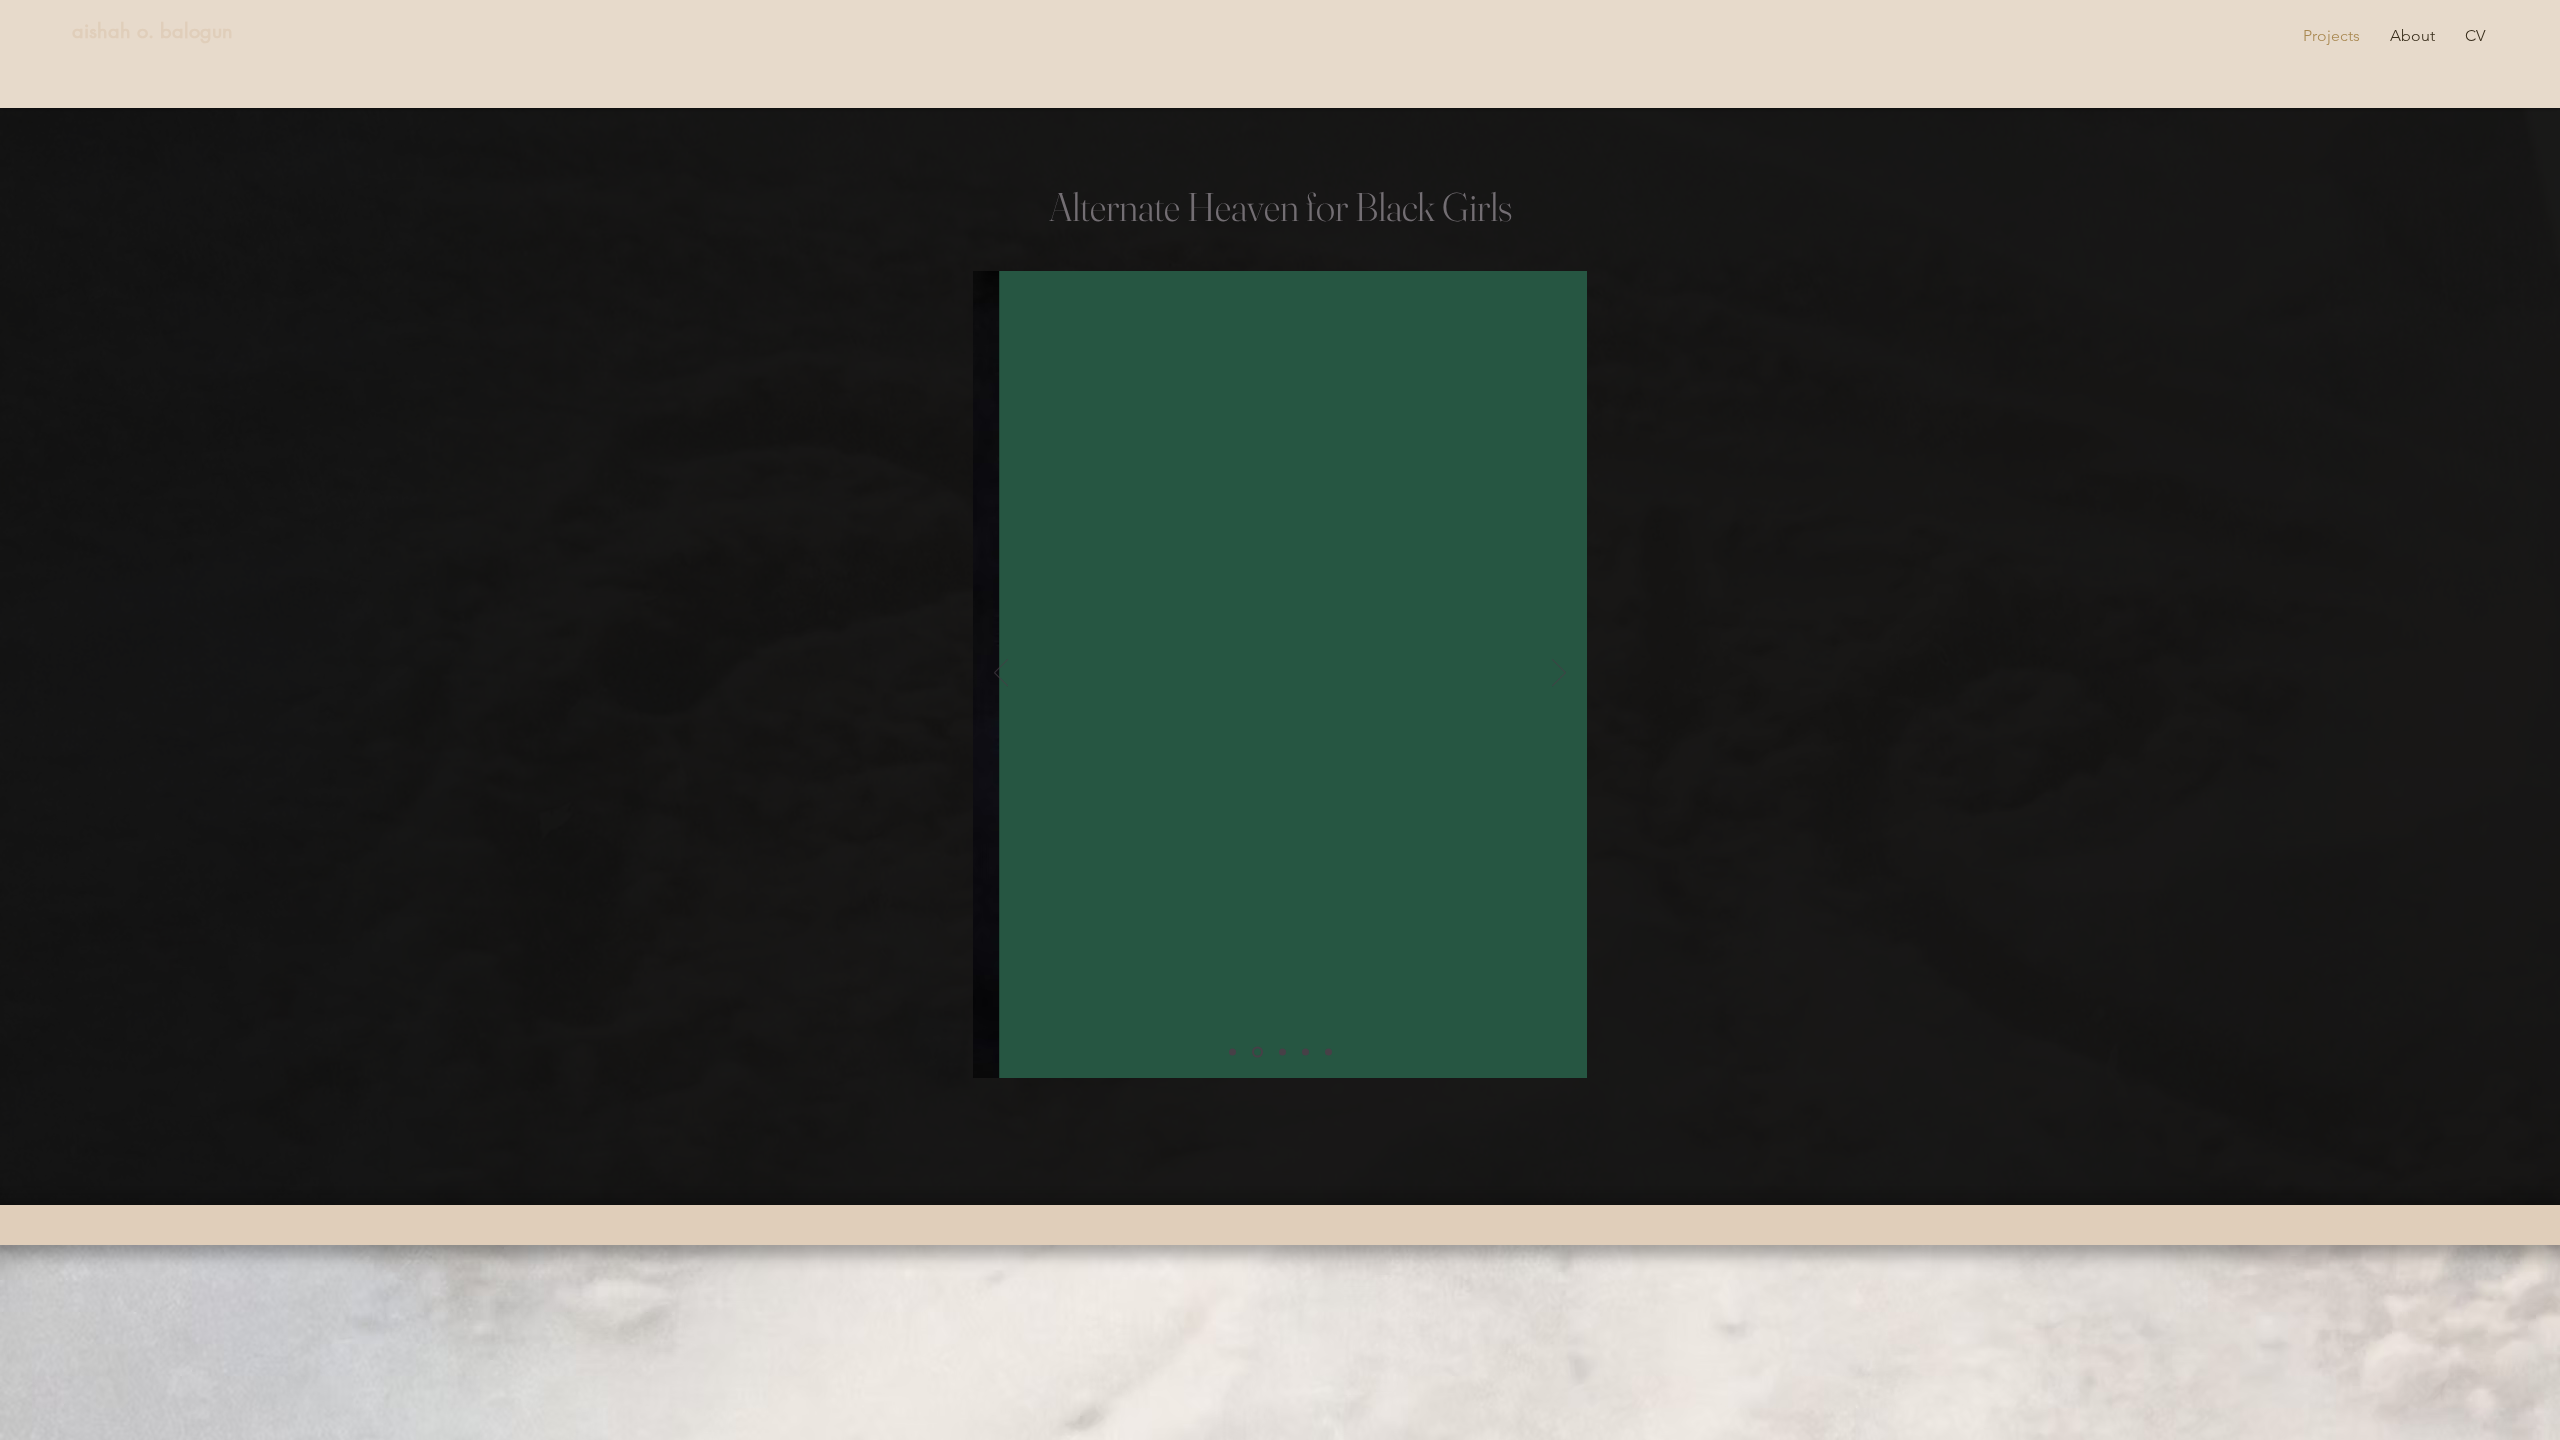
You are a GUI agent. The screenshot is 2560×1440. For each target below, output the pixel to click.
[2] (1257, 1052)
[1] (1232, 1052)
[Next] (1559, 674)
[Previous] (1001, 674)
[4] (1305, 1052)
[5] (1328, 1052)
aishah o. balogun (152, 31)
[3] (1282, 1052)
